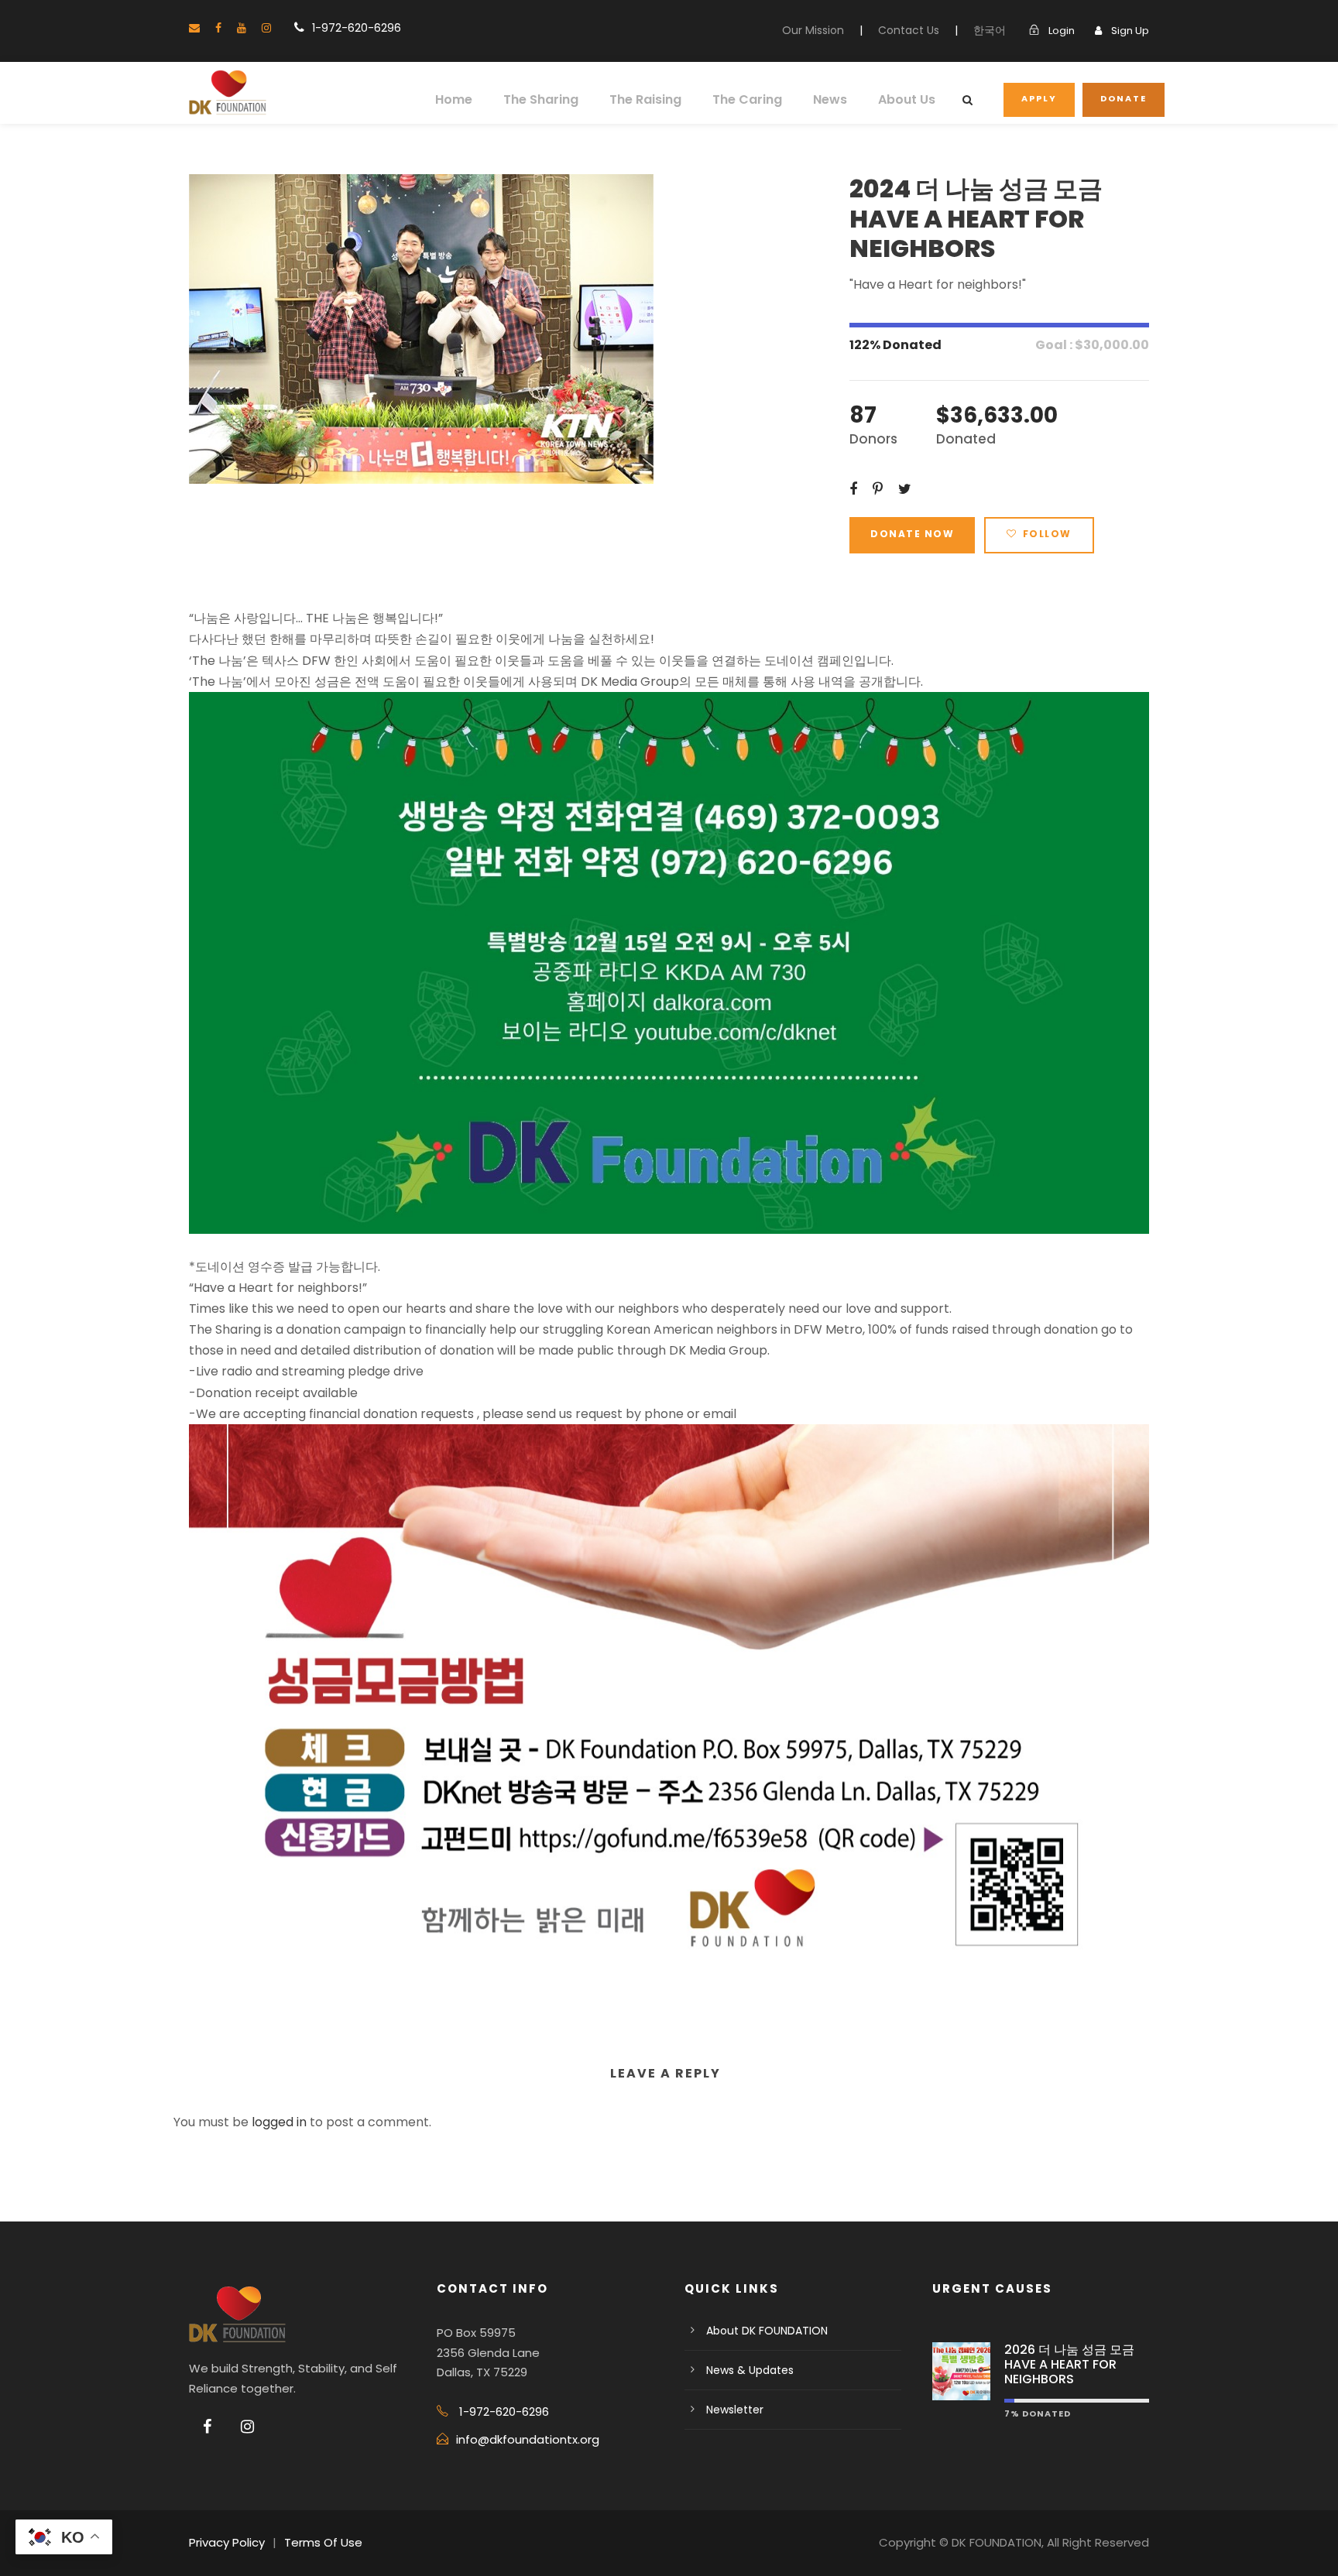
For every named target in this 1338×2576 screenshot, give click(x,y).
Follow (1047, 534)
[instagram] (266, 28)
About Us (907, 99)
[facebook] (218, 28)
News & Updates (750, 2370)
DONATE (1124, 98)
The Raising (645, 99)
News (830, 99)
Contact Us (909, 30)
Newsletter (735, 2410)
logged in (279, 2122)
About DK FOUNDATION (767, 2331)
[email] (194, 28)
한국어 (990, 30)
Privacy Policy (227, 2542)
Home (454, 99)
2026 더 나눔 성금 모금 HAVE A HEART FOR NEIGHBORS (1069, 2364)
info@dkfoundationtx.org (528, 2439)
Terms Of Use (323, 2542)
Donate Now (912, 534)
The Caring (747, 99)
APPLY (1039, 98)
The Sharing (541, 99)
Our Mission (813, 30)
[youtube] (242, 28)
